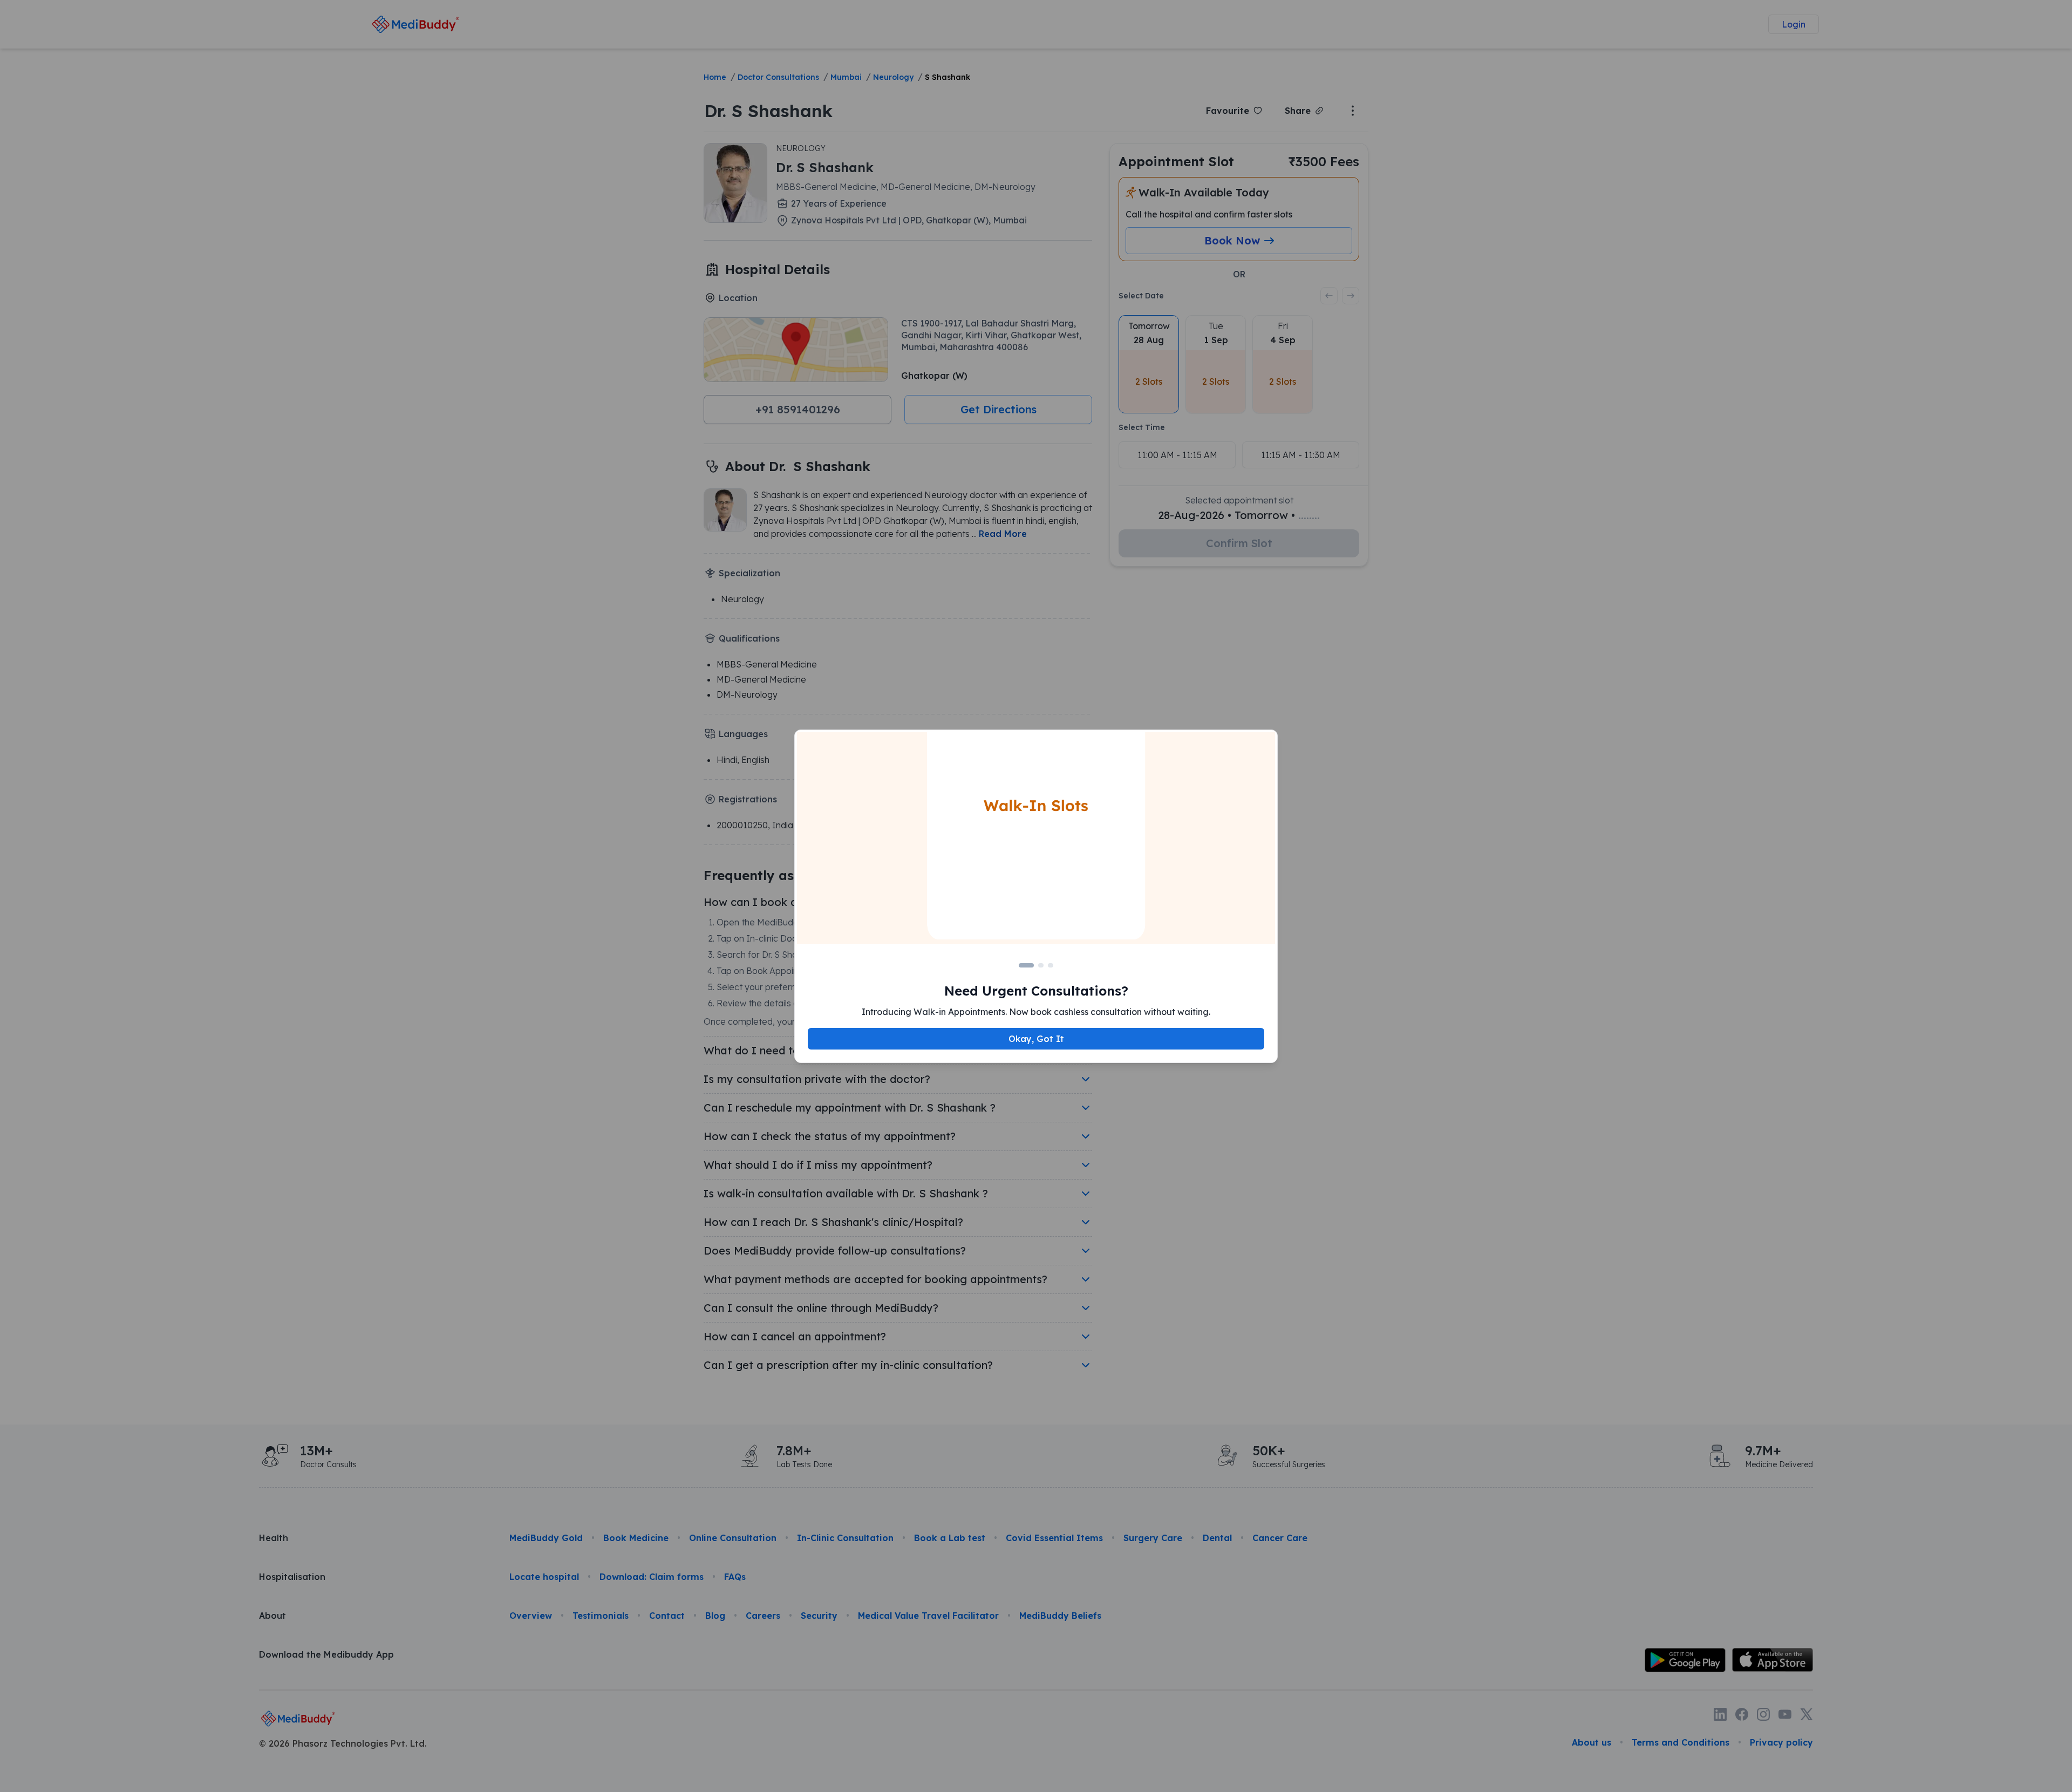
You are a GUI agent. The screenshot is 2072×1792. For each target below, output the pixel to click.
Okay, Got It (1036, 1039)
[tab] (1026, 965)
